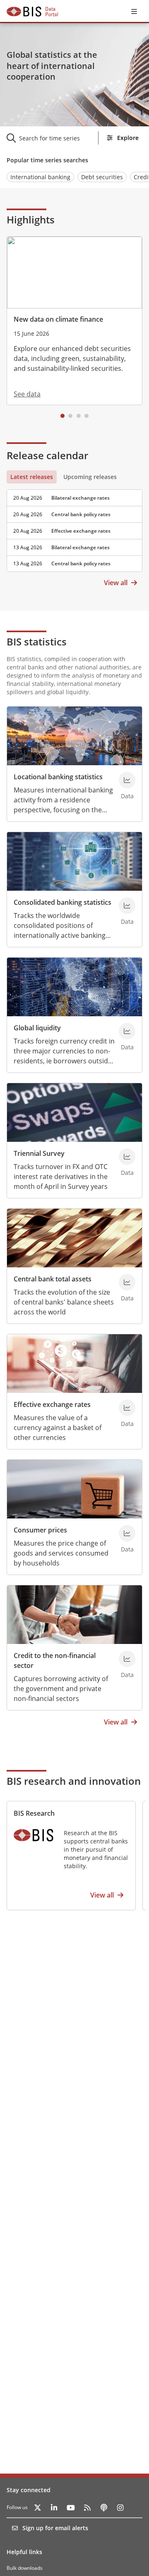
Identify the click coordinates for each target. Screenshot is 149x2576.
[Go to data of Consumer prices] (127, 1533)
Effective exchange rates (81, 531)
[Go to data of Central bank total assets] (127, 1282)
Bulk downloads (25, 2568)
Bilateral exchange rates (81, 498)
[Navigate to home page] (32, 12)
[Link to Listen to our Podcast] (104, 2507)
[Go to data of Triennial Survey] (127, 1157)
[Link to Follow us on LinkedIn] (54, 2507)
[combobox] (57, 138)
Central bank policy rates (81, 514)
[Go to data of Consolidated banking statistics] (127, 906)
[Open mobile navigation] (134, 12)
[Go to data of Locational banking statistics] (127, 780)
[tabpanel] (74, 528)
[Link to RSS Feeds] (87, 2507)
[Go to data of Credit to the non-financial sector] (127, 1659)
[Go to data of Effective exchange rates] (127, 1408)
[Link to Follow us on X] (38, 2507)
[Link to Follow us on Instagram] (120, 2507)
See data (27, 394)
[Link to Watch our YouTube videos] (71, 2507)
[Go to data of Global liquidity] (127, 1031)
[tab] (32, 477)
